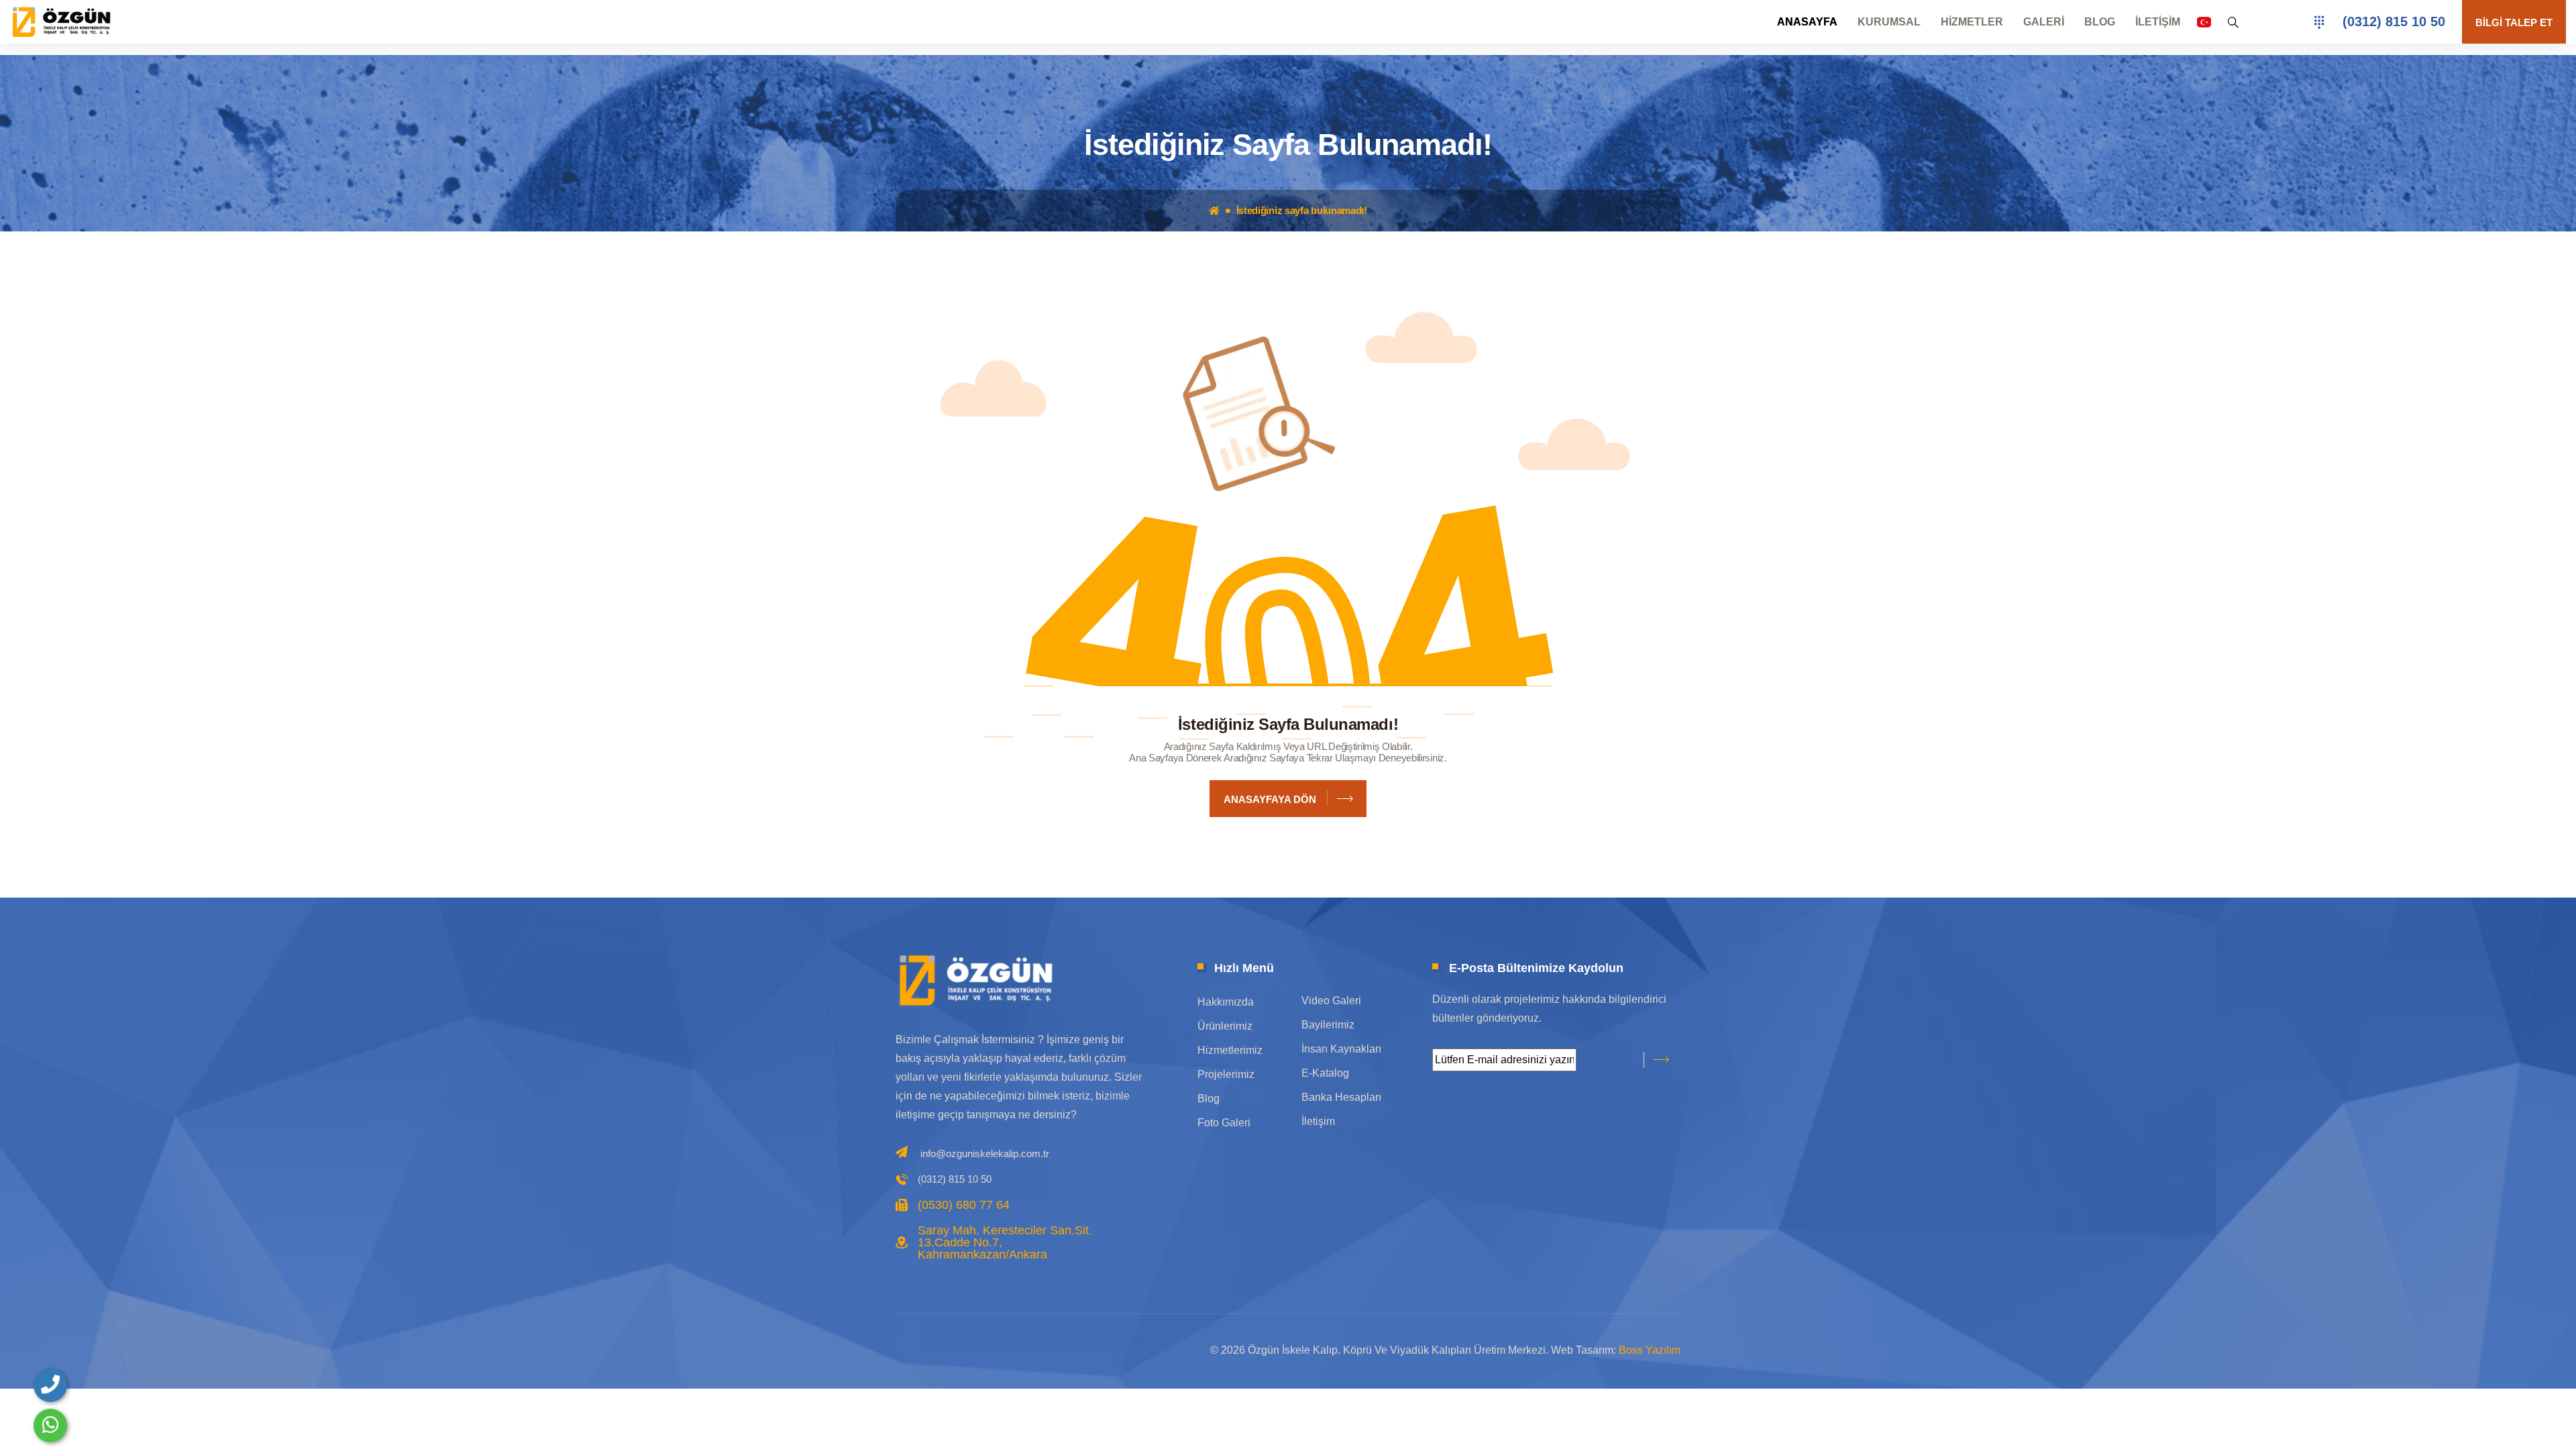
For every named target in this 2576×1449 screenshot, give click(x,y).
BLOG (2100, 22)
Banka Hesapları (1341, 1097)
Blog (1209, 1098)
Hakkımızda (1226, 1002)
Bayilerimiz (1328, 1025)
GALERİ (2044, 22)
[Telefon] (50, 1385)
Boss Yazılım (1650, 1350)
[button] (2204, 22)
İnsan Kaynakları (1341, 1049)
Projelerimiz (1226, 1074)
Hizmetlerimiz (1230, 1050)
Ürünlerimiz (1225, 1026)
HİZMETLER (1972, 22)
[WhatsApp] (50, 1426)
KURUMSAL (1889, 22)
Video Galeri (1331, 1001)
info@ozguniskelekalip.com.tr (985, 1153)
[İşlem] (64, 21)
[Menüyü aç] (2319, 22)
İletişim (1318, 1121)
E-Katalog (1325, 1073)
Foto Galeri (1224, 1123)
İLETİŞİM (2158, 22)
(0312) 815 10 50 (2394, 21)
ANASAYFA (1807, 22)
